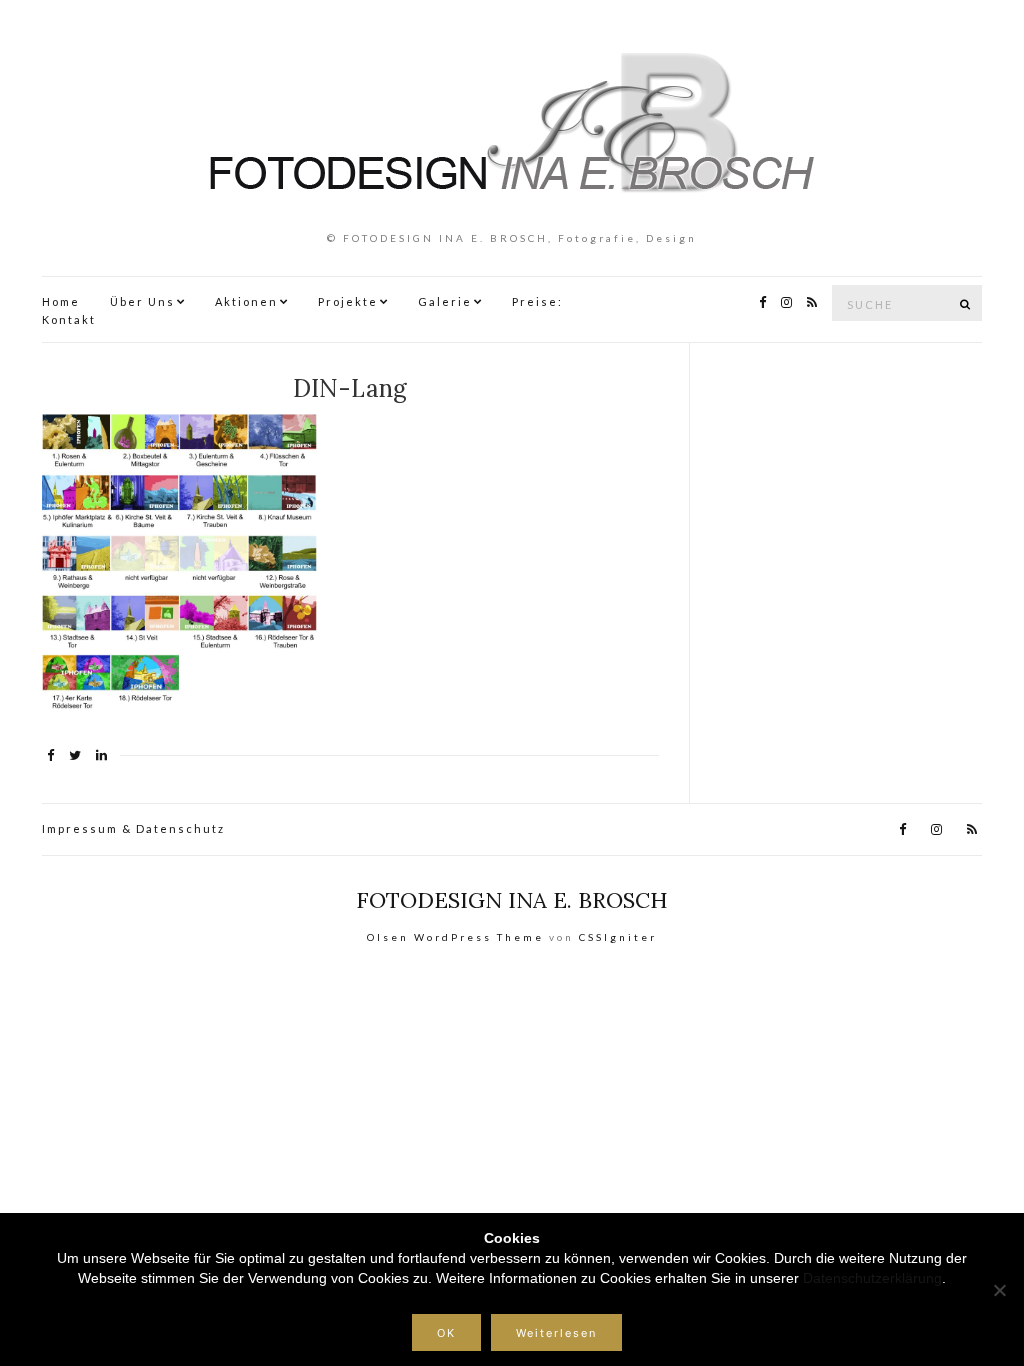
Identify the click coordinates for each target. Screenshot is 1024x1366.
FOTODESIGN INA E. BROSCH (512, 900)
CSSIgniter (618, 937)
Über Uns (142, 301)
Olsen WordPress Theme (455, 937)
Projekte (348, 301)
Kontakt (69, 319)
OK (446, 1333)
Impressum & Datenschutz (133, 828)
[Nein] (999, 1290)
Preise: (537, 301)
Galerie (445, 301)
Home (61, 301)
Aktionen (246, 301)
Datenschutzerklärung (872, 1278)
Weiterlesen (556, 1333)
